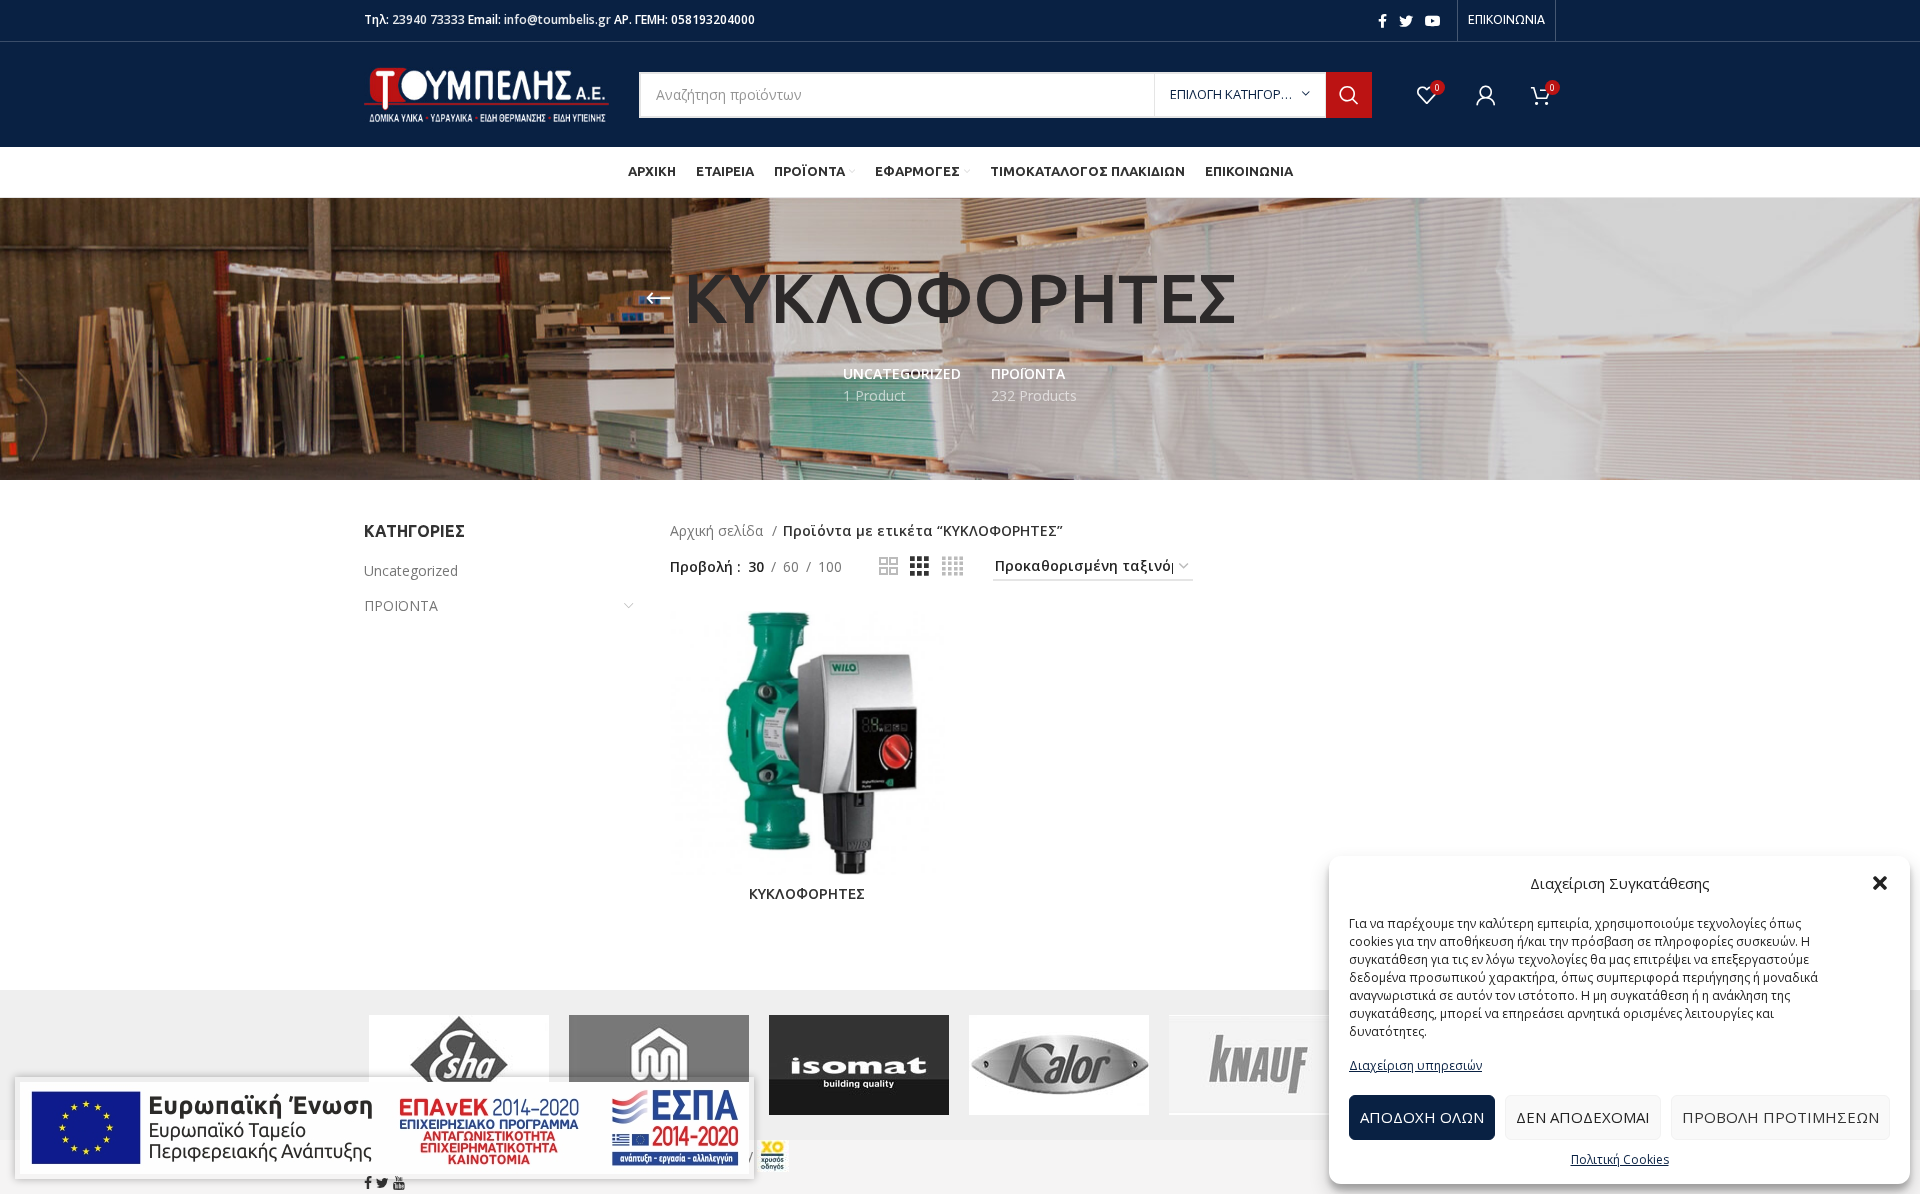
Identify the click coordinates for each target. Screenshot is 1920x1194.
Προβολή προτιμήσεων (1780, 1117)
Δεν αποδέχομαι (1583, 1117)
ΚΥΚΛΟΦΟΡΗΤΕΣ (807, 894)
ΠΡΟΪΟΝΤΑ (401, 605)
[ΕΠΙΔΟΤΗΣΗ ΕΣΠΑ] (384, 1128)
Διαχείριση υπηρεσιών (1415, 1065)
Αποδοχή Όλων (1422, 1117)
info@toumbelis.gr (557, 19)
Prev (390, 1065)
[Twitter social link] (1406, 21)
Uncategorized (411, 570)
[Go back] (658, 299)
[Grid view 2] (888, 566)
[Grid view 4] (952, 566)
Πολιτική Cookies (1620, 1159)
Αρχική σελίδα (718, 530)
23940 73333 (428, 19)
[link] (773, 1153)
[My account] (1486, 95)
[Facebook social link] (1382, 21)
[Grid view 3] (919, 566)
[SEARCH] (1349, 95)
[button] (1880, 883)
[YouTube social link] (1433, 21)
